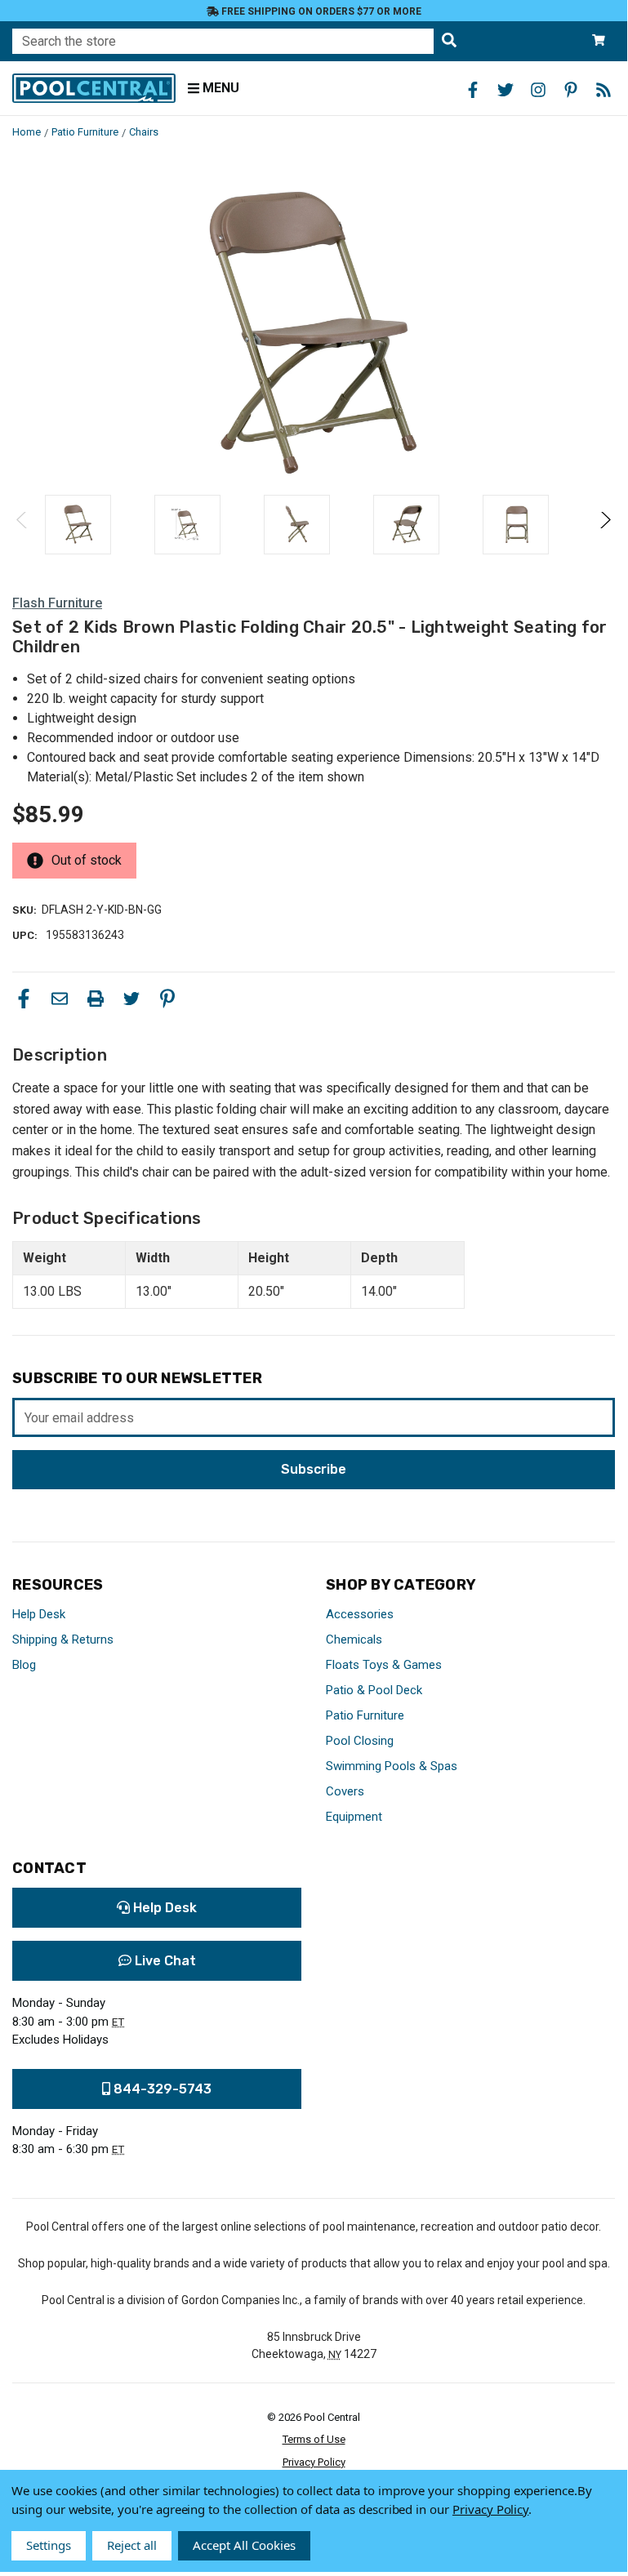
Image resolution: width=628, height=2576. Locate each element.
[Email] (60, 999)
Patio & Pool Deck (374, 1690)
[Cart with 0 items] (599, 41)
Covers (345, 1791)
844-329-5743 (161, 2089)
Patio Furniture (365, 1715)
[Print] (96, 999)
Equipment (354, 1817)
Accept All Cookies (244, 2545)
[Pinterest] (167, 999)
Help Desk (39, 1614)
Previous (22, 525)
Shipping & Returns (63, 1639)
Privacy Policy (314, 2462)
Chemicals (354, 1639)
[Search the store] (449, 41)
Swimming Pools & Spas (392, 1766)
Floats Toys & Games (384, 1665)
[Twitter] (131, 999)
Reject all (132, 2545)
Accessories (360, 1614)
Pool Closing (360, 1741)
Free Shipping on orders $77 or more (320, 11)
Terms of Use (314, 2439)
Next (605, 525)
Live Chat (164, 1961)
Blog (24, 1665)
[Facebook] (24, 999)
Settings (49, 2545)
